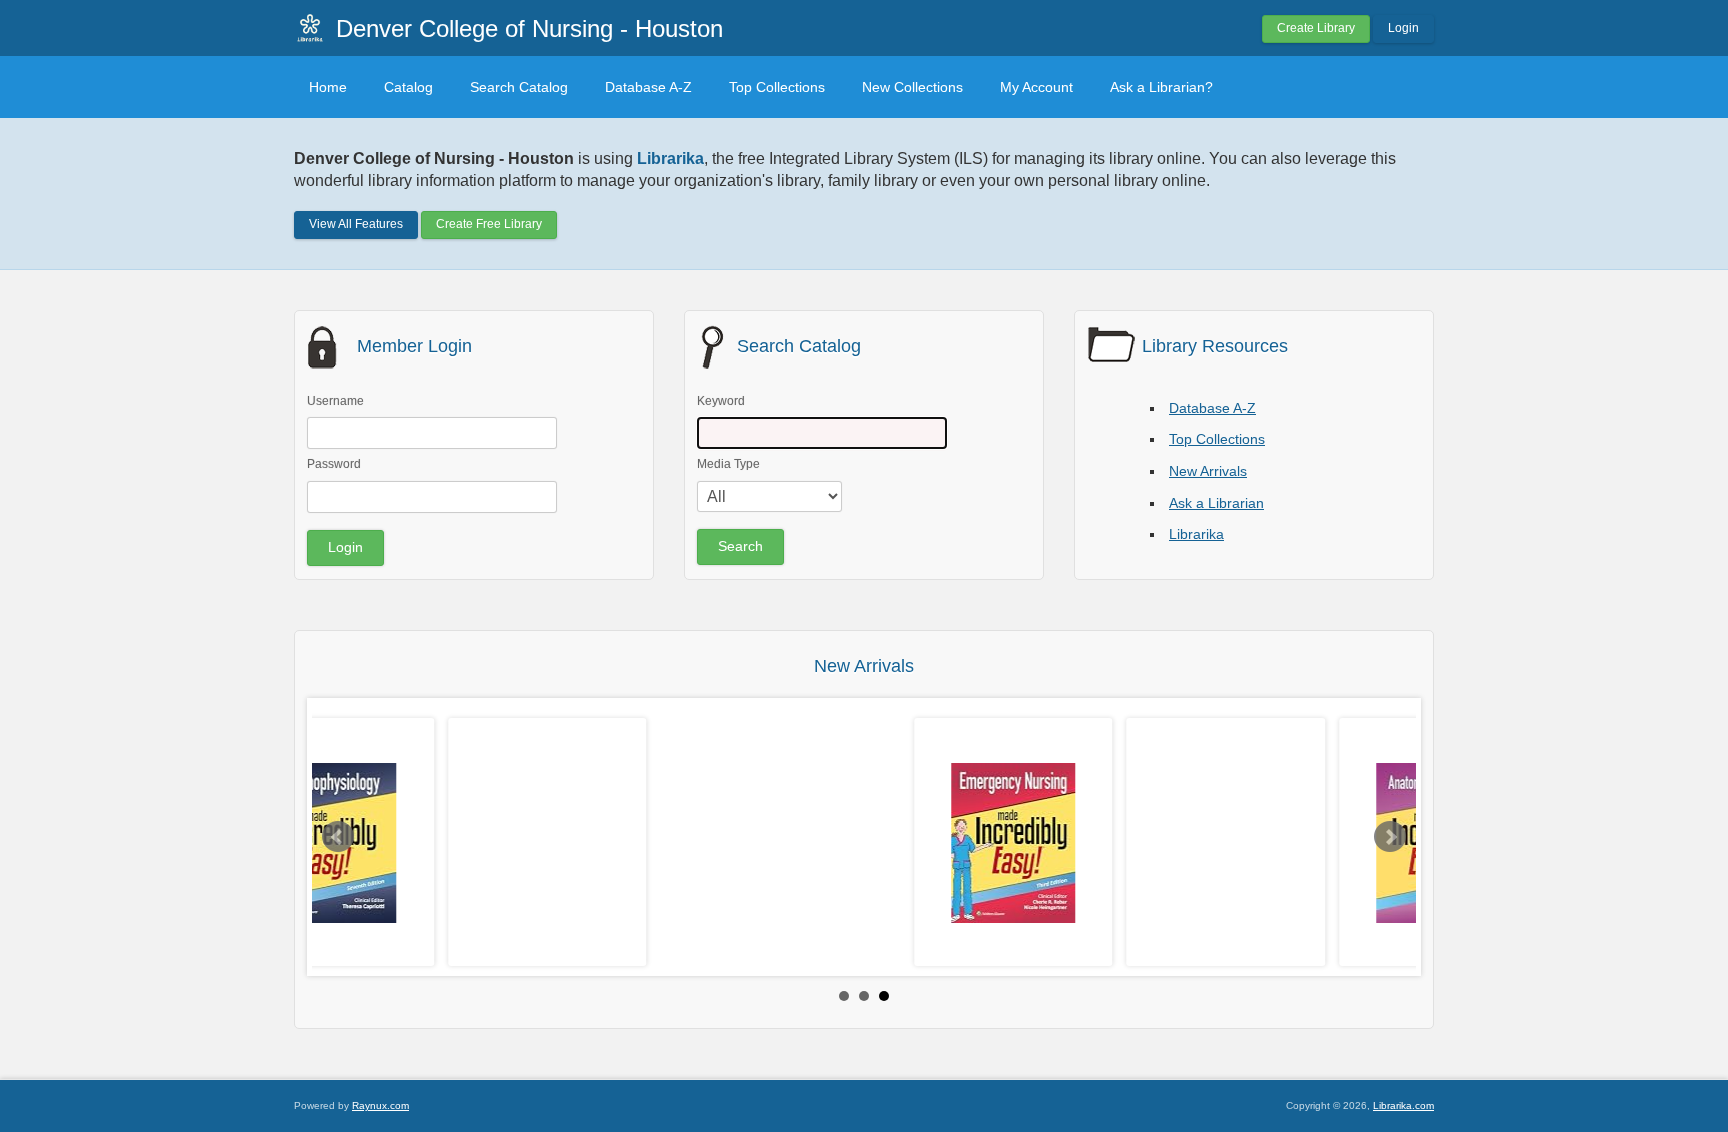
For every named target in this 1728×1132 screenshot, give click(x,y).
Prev (338, 837)
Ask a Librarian (1216, 503)
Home (328, 87)
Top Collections (777, 87)
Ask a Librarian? (1161, 87)
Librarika (1196, 534)
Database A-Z (648, 87)
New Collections (912, 87)
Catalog (408, 87)
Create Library (1316, 28)
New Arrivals (1208, 471)
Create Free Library (489, 224)
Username (335, 401)
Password (334, 464)
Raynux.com (380, 1105)
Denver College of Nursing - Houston (529, 28)
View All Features (356, 224)
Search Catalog (519, 87)
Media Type (728, 464)
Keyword (721, 401)
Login (1403, 28)
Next (1390, 837)
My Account (1036, 87)
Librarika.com (1403, 1105)
